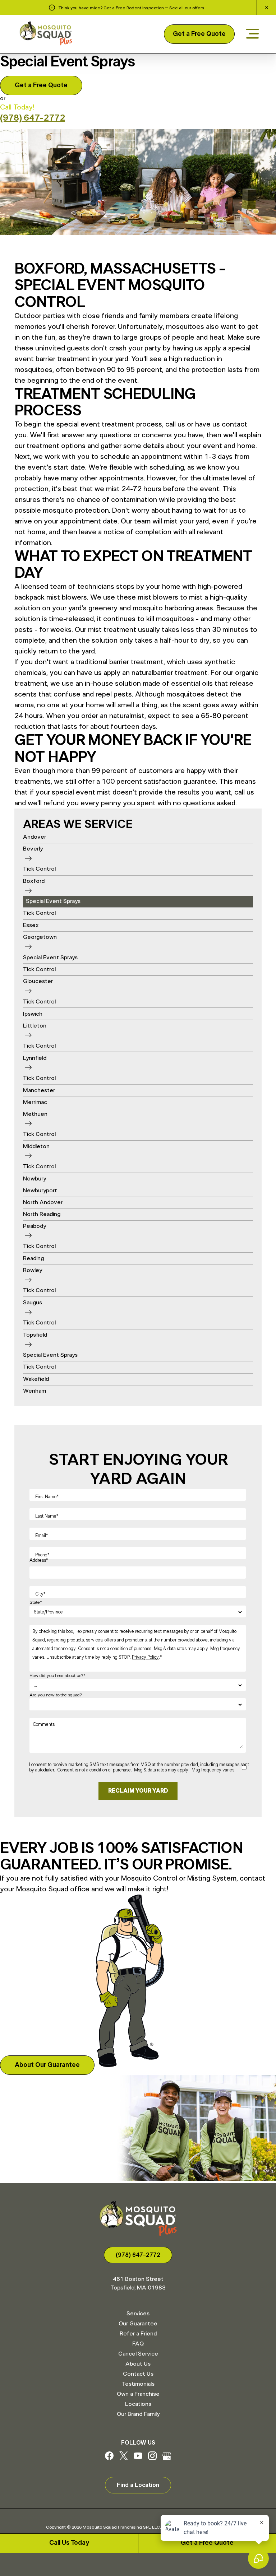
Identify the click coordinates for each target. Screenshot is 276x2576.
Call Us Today (69, 2543)
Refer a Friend (138, 2334)
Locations (138, 2404)
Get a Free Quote (199, 34)
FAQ (138, 2344)
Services (138, 2314)
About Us (138, 2364)
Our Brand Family (138, 2414)
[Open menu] (252, 34)
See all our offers (187, 8)
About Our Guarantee (47, 2065)
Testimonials (138, 2384)
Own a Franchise (138, 2394)
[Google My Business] (167, 2458)
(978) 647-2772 (33, 118)
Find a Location (138, 2485)
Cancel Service (138, 2354)
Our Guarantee (138, 2324)
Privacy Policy (145, 1657)
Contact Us (138, 2374)
